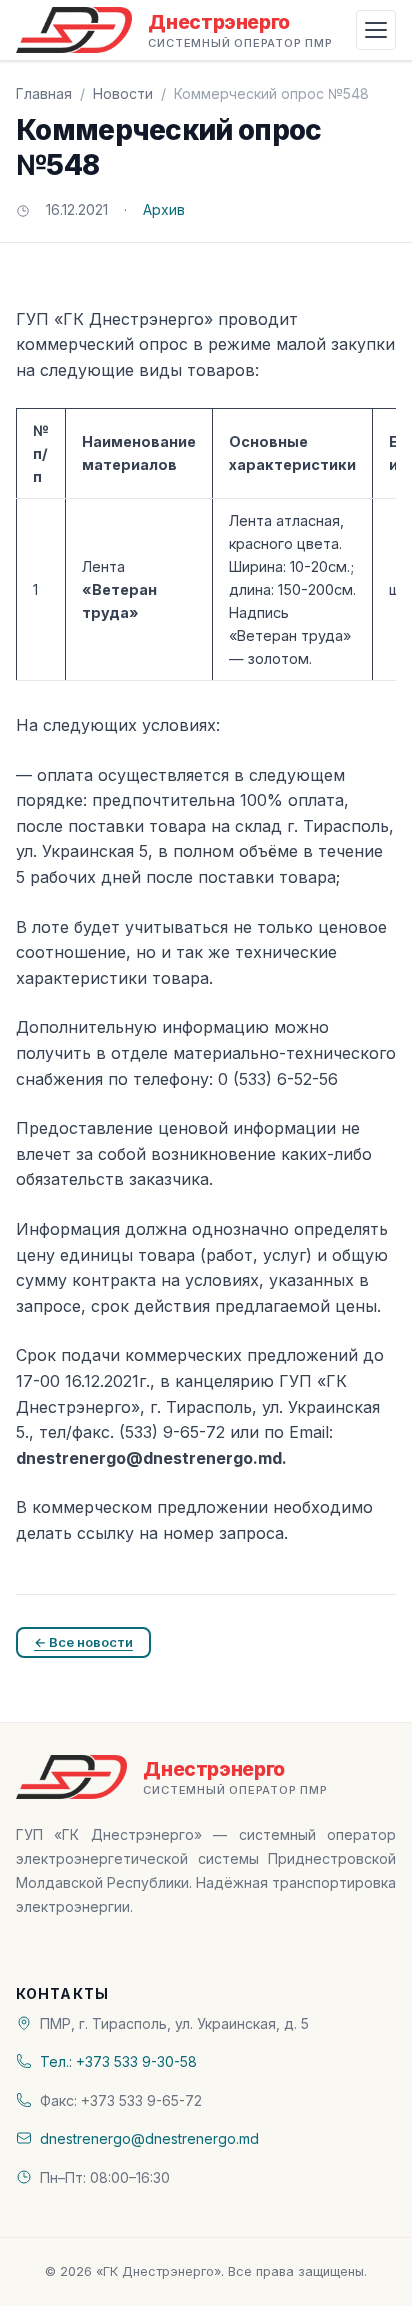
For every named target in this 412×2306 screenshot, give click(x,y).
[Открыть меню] (376, 30)
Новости (123, 93)
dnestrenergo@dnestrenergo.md (149, 2138)
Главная (44, 93)
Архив (164, 209)
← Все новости (83, 1642)
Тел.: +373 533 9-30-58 (118, 2061)
